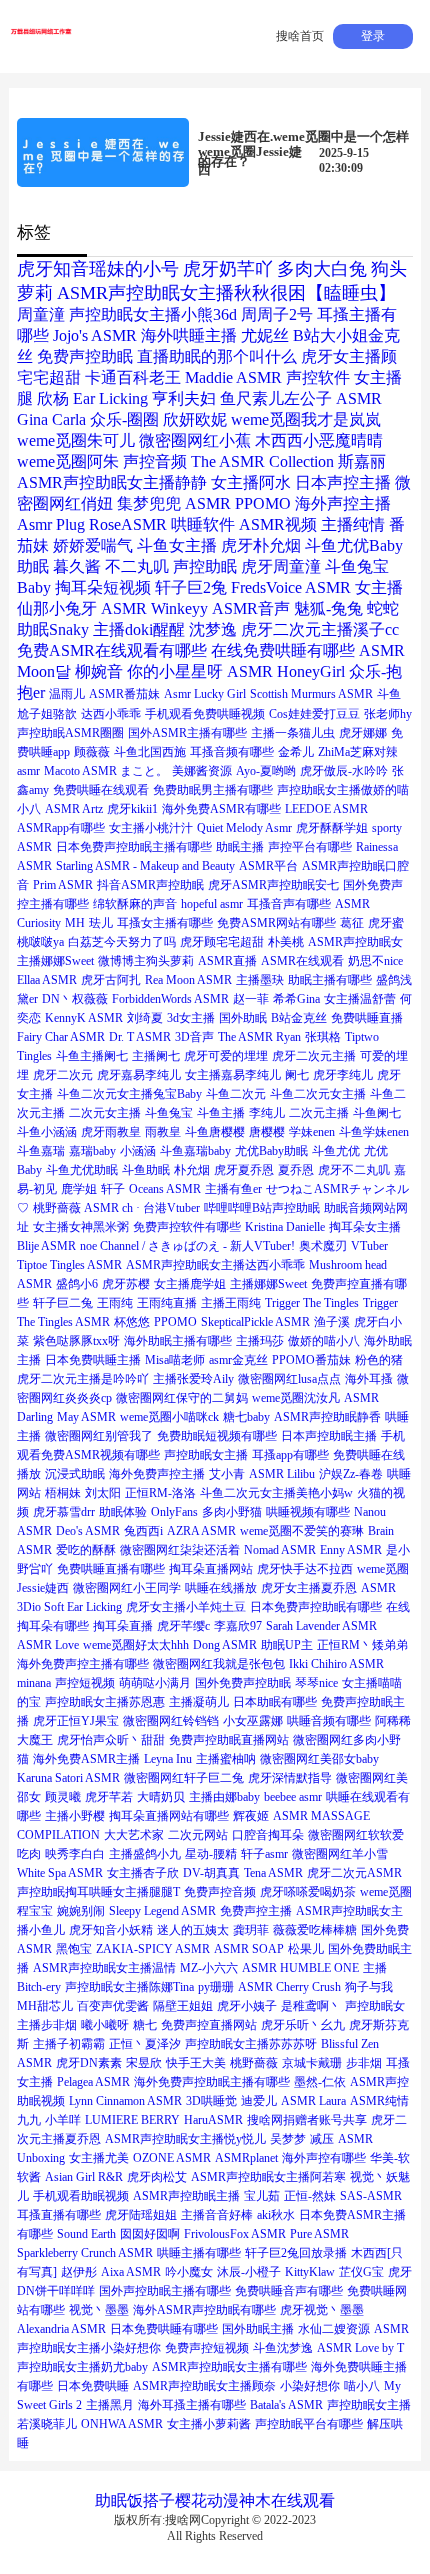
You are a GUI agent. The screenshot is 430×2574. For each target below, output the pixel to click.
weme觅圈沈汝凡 (296, 1398)
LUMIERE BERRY (132, 2120)
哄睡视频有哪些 (308, 1512)
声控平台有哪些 (310, 847)
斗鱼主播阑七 (92, 1056)
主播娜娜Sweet (268, 1284)
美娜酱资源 (202, 771)
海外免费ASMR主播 (86, 1759)
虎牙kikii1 (132, 809)
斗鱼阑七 (377, 1113)
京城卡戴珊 (312, 2063)
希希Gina (296, 999)
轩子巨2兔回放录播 (296, 2253)
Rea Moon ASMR (188, 980)
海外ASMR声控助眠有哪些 (204, 2310)
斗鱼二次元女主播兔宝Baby (129, 1094)
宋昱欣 (144, 2063)
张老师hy (388, 714)
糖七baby (246, 1417)
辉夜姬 (251, 1816)
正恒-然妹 (310, 2196)
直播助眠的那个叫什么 (217, 356)
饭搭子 (151, 2500)
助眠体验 (123, 1512)
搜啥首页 (300, 36)
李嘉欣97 (238, 1626)
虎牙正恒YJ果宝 (76, 1721)
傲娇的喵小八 (324, 1341)
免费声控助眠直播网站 (229, 1740)
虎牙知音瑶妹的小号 (98, 269)
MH (75, 923)
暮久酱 (77, 566)
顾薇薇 (92, 752)
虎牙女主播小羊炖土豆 (186, 1607)
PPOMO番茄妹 (311, 1360)
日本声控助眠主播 (329, 1436)
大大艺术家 (134, 1835)
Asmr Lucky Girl (205, 694)
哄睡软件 (203, 524)
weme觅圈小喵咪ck (169, 1417)
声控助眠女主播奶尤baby (82, 2367)
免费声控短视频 (207, 2348)
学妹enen (312, 1132)
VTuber (369, 1246)
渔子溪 (332, 1322)
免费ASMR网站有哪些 (276, 923)
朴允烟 (192, 1170)
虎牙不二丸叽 (354, 1170)
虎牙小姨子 (247, 2006)
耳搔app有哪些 (290, 1455)
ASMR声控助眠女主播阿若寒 (268, 2177)
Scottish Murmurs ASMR (311, 694)
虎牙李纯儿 (343, 1075)
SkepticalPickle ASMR (255, 1322)
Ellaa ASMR (47, 980)
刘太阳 (103, 1493)
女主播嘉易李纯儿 (233, 1075)
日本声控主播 (343, 482)
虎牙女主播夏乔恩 (309, 1588)
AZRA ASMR (201, 1531)
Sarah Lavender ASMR (321, 1626)
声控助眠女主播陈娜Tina (129, 1987)
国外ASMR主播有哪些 (187, 733)
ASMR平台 (268, 866)
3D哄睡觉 (211, 2101)
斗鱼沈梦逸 (283, 2348)
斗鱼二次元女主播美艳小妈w (276, 1493)
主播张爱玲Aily (193, 1379)
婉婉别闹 (81, 1911)
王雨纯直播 (167, 1303)
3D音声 (194, 1037)
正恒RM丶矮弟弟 (362, 1645)
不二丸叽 (137, 566)
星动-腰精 (211, 1854)
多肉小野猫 (232, 1512)
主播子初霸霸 (69, 2044)
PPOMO (175, 1322)
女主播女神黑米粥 (81, 1227)
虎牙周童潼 (281, 566)
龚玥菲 (251, 1930)
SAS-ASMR (371, 2196)
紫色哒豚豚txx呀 (76, 1341)
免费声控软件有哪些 (187, 1227)
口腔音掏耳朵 (268, 1835)
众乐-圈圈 (124, 419)
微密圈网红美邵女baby (319, 1759)
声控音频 (155, 461)
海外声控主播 (343, 503)
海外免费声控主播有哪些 (83, 1664)
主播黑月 (110, 2405)
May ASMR (86, 1417)
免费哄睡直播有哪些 (111, 1569)
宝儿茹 (262, 2196)
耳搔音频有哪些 (232, 752)
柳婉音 (99, 671)
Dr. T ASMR (140, 1037)
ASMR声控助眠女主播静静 (112, 482)
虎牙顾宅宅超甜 (222, 942)
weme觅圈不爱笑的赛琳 (302, 1531)
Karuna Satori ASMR (68, 1778)
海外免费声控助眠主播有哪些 (212, 2082)
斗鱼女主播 (177, 545)
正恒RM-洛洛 (160, 1493)
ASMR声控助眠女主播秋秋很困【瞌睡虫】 (226, 293)
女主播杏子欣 (143, 1873)
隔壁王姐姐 (183, 2006)
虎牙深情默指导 (290, 1778)
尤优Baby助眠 (271, 1151)
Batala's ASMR (286, 2405)
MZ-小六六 (209, 1968)
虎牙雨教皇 (111, 1132)
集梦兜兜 (149, 503)
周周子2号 (277, 314)
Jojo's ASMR (95, 335)
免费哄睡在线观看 (101, 790)
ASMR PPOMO (238, 503)
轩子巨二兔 (63, 1303)
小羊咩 (63, 2120)
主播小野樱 (75, 1816)
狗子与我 (369, 1987)
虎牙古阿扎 (111, 980)
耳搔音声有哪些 (289, 904)
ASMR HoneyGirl (286, 671)
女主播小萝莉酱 (209, 2424)
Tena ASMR (273, 1873)
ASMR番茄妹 (124, 694)
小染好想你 (310, 2386)
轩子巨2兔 (191, 587)
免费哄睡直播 (367, 1018)
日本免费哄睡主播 (93, 1360)
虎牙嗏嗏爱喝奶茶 (308, 1892)
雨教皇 (163, 1132)
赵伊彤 (79, 2272)
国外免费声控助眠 (243, 1683)
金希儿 (296, 752)
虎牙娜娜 (363, 733)
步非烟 (364, 2063)
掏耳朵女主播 (365, 1227)
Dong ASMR (225, 1645)
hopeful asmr (212, 904)
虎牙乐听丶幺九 (303, 2025)
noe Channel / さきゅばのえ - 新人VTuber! (187, 1246)
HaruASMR (213, 2120)
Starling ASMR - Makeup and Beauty (145, 866)
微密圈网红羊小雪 (340, 1854)
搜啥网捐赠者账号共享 (307, 2120)
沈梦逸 (213, 629)
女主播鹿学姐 (190, 1284)
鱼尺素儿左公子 (276, 398)
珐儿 (101, 923)
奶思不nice (375, 961)
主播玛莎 (260, 1341)
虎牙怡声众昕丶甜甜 (111, 1740)
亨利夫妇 (184, 398)
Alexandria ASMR (61, 2329)
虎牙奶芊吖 (228, 269)
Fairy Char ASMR (61, 1037)
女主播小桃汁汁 (151, 828)
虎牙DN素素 (89, 2063)
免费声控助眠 (85, 356)
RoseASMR (128, 524)
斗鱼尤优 (336, 1151)
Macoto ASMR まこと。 (106, 771)
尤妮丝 (265, 335)
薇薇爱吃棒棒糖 (315, 1930)
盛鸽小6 (77, 1284)
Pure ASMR (319, 2234)
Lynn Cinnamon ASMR (125, 2101)
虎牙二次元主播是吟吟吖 (83, 1379)
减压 (322, 2139)
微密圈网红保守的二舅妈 (182, 1398)
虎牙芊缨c (183, 1626)
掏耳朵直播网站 (211, 1569)
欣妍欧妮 (195, 419)
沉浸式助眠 (75, 1474)
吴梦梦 (288, 2139)
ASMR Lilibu (282, 1474)
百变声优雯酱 (113, 2006)
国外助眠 (243, 1018)
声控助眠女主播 (206, 1455)
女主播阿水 (251, 482)
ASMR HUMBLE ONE (300, 1968)
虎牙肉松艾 (157, 2177)
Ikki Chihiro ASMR (336, 1664)
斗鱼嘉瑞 (41, 1151)
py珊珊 (216, 1987)
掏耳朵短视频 (103, 587)
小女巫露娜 (253, 1721)
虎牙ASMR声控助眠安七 (273, 885)
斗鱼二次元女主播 (318, 1094)
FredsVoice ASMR (291, 587)
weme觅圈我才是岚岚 (306, 419)
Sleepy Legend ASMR (162, 1911)
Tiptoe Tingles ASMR (69, 1265)
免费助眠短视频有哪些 (217, 1436)
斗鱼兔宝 (169, 1113)
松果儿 (306, 1949)
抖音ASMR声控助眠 (150, 885)
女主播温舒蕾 (360, 999)
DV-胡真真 (211, 1873)
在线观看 (303, 2500)
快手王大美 (196, 2063)
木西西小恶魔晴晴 (319, 440)
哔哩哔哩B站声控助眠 (262, 1208)
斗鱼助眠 (146, 1170)
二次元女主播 (105, 1113)
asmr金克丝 (238, 1360)
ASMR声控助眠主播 (186, 2196)
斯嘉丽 (362, 461)
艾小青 (227, 1474)
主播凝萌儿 (199, 1702)
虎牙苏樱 (126, 1284)
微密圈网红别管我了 (99, 1436)
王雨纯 (115, 1303)
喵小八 (362, 2386)
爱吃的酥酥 (86, 1550)
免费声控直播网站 (209, 2025)
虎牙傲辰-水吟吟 (344, 771)
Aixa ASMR (131, 2272)
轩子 (113, 1189)
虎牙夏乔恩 (244, 1170)
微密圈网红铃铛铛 (171, 1721)
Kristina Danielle (285, 1227)
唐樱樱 (267, 1132)
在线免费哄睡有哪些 (283, 650)
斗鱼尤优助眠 (82, 1170)
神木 (255, 2500)
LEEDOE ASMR (326, 809)
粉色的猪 (379, 1360)
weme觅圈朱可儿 (76, 440)
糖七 (145, 2025)
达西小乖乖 (111, 714)
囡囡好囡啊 (150, 2234)
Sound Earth (86, 2234)
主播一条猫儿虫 (293, 733)
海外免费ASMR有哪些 (221, 809)
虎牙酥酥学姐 (332, 828)
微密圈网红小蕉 (195, 440)
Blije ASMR (46, 1246)
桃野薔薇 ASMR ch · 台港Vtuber (116, 1208)
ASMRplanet (246, 2158)
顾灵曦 (63, 1797)
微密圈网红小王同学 (127, 1588)
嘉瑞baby (92, 1151)
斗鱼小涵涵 (47, 1132)
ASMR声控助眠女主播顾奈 (204, 2386)
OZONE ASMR (172, 2158)
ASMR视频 (278, 524)
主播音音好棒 (217, 2215)
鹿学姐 (79, 1189)
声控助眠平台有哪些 (309, 2424)
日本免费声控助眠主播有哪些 (134, 847)
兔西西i (143, 1531)
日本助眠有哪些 (275, 1702)
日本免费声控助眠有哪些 (316, 1607)
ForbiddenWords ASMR (170, 999)
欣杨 (53, 398)
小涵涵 (138, 1151)
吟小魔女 (189, 2272)
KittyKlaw (310, 2272)
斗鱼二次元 (236, 1094)
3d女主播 (191, 1018)
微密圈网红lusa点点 (289, 1379)
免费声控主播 (256, 1911)
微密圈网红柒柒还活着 (180, 1550)
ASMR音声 (251, 608)
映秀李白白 (75, 1854)
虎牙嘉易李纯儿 (139, 1075)
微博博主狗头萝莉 (146, 961)
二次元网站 (198, 1835)
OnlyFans (174, 1512)
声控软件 (318, 377)
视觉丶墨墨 (99, 2310)
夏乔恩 (296, 1170)
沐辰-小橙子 (249, 2272)
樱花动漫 (207, 2500)
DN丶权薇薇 (75, 999)
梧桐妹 (63, 1493)
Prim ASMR (63, 885)
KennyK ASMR (84, 1018)
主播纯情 (353, 524)
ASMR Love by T (360, 2348)
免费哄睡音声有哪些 (289, 2291)
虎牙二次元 (63, 1075)
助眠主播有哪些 (330, 980)
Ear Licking (110, 398)
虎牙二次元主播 (314, 1056)
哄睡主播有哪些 (199, 2253)
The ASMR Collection (262, 461)
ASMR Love (48, 1645)
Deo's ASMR (88, 1531)
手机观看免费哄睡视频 (205, 714)
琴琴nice (316, 1683)
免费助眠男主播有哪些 (213, 790)
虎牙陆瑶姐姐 (141, 2215)
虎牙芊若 (109, 1797)
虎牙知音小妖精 (111, 1930)
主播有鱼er (233, 1189)
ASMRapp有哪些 (61, 828)
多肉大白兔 (322, 269)
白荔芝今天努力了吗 (122, 942)
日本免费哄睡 (93, 2386)
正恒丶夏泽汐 (145, 2044)
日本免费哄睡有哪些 (164, 2329)
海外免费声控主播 (157, 1474)
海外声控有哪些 (324, 2158)
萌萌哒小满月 (155, 1683)
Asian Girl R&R (84, 2177)
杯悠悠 (132, 1322)
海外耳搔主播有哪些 (192, 2405)
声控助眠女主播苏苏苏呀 (251, 2044)
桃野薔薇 (254, 2063)
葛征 (352, 923)
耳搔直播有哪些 (59, 2215)
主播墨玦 (260, 980)
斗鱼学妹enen (374, 1132)
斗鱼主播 (221, 1113)
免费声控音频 (220, 1892)
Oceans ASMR (165, 1189)
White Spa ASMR (60, 1873)
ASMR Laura (313, 2101)
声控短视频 (85, 1683)
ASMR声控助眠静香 (327, 1417)
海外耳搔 (369, 1379)
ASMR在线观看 (302, 961)
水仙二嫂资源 (334, 2329)
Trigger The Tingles (312, 1303)
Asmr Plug (51, 524)
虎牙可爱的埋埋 (226, 1056)
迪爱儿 (259, 2101)
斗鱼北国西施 (150, 752)
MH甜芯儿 (45, 2006)
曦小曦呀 (105, 2025)
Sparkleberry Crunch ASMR (85, 2253)
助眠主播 (240, 847)
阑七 (297, 1075)
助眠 (111, 2500)
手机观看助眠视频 (81, 2196)
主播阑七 (156, 1056)
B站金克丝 (299, 1018)
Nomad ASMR (280, 1550)
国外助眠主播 (258, 2329)
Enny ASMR (351, 1550)
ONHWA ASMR (122, 2424)
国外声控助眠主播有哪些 (165, 2291)
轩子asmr (264, 1854)
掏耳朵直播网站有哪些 (169, 1816)
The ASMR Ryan (259, 1037)
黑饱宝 (74, 1949)
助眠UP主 (287, 1645)
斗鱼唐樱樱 (215, 1132)
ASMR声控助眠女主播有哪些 (229, 2367)
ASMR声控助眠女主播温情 (104, 1968)
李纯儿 (267, 1113)
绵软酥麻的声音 (135, 904)
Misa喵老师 (175, 1360)
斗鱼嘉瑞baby (195, 1151)
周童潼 (41, 314)
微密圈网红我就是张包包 (219, 1664)
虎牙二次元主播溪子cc (320, 629)
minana (34, 1683)
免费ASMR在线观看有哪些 (112, 650)
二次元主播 (319, 1113)
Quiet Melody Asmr (244, 828)
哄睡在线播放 (221, 1588)
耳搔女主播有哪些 (165, 923)
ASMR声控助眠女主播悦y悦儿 (185, 2139)
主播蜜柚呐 (226, 1759)
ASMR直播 (227, 961)
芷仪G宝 (361, 2272)
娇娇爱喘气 (93, 545)
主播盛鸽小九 (145, 1854)
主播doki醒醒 (139, 629)
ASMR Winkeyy (154, 608)
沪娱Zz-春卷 (351, 1474)
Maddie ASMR (233, 377)
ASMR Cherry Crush (289, 1987)
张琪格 (323, 1037)
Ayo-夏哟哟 (266, 771)
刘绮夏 (145, 1018)
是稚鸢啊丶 (311, 2006)
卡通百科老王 (133, 377)
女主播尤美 (99, 2158)
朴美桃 (286, 942)
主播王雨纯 (231, 1303)
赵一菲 (251, 999)
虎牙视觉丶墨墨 (322, 2310)
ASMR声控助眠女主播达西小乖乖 (215, 1265)
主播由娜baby (224, 1797)
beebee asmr (293, 1797)
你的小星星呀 (175, 671)
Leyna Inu (168, 1759)
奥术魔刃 (323, 1246)
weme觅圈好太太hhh (136, 1645)
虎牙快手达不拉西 (305, 1569)
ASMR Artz (74, 809)
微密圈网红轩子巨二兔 (184, 1778)
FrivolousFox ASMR (235, 2234)
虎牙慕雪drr (64, 1512)
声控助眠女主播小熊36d (153, 314)
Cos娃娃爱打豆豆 (314, 714)
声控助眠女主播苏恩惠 (105, 1702)
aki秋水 (276, 2215)
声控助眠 (205, 566)
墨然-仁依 (320, 2082)
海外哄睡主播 (189, 335)
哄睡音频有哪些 (329, 1721)
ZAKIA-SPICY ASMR (153, 1949)
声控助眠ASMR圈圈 (70, 733)
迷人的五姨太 (193, 1930)
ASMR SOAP (249, 1949)
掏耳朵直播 (123, 1626)
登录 (373, 36)
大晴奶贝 (161, 1797)
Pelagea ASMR (93, 2082)
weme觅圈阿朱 (68, 461)
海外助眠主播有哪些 (178, 1341)
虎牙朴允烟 (261, 545)
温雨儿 (67, 694)
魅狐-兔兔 (328, 608)
